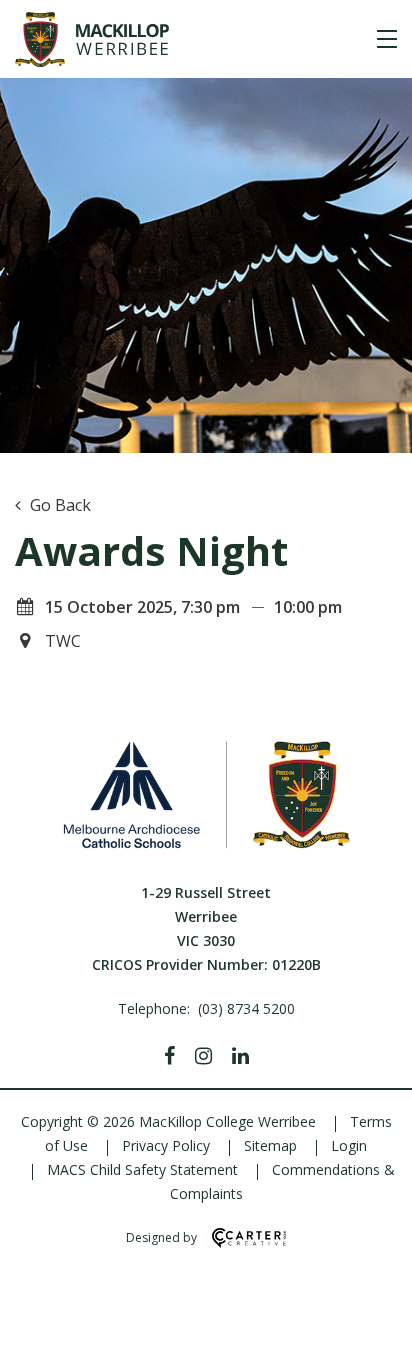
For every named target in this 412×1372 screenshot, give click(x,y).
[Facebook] (169, 1056)
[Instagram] (203, 1056)
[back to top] (372, 1340)
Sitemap (270, 1145)
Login (349, 1145)
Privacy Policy (166, 1145)
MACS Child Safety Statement (142, 1169)
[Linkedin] (240, 1056)
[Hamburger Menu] (387, 39)
